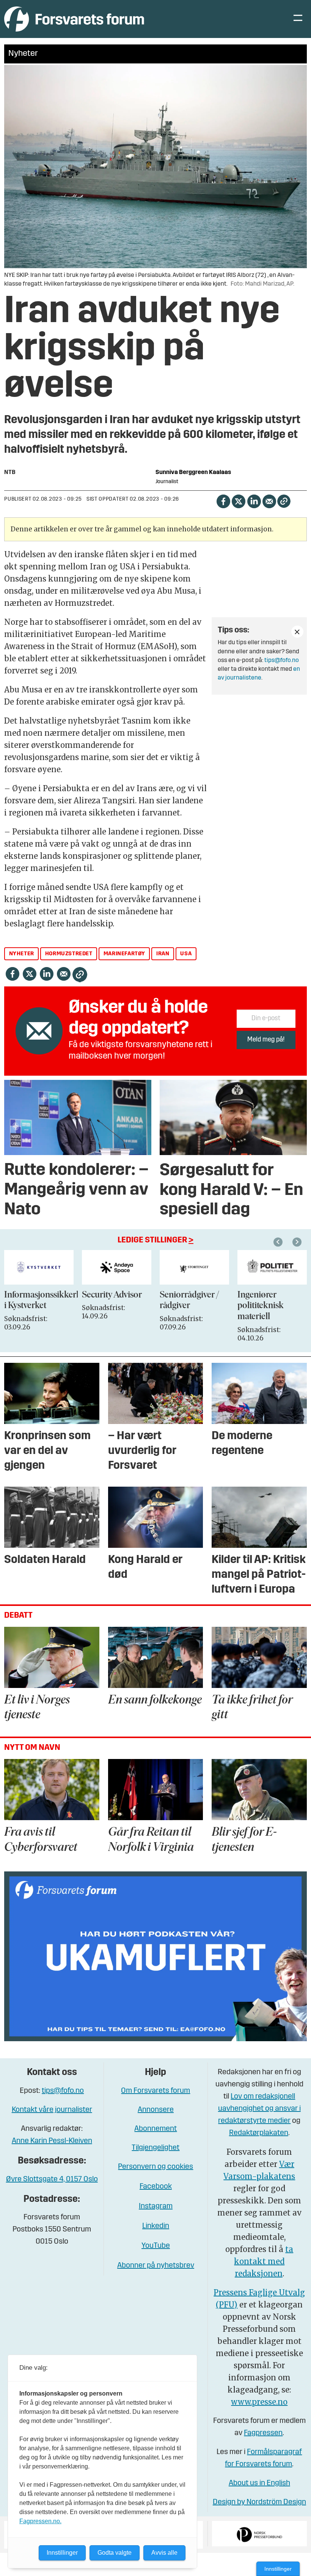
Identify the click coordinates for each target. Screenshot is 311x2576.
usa (186, 954)
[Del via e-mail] (269, 501)
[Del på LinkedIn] (254, 501)
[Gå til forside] (74, 19)
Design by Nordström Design (259, 2502)
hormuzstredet (69, 954)
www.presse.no (259, 2402)
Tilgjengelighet (155, 2148)
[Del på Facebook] (223, 501)
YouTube (156, 2246)
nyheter (22, 954)
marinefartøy (124, 954)
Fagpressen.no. (40, 2521)
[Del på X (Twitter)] (238, 501)
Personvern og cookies (155, 2167)
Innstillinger (278, 2569)
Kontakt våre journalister (52, 2110)
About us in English (259, 2483)
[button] (279, 1242)
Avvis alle (164, 2553)
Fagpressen (263, 2433)
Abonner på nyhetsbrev (156, 2266)
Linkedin (156, 2226)
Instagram (156, 2206)
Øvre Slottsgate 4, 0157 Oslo (52, 2179)
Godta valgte (115, 2553)
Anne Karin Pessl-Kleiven (52, 2141)
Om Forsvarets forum (155, 2091)
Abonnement (155, 2129)
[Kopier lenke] (284, 501)
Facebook (156, 2187)
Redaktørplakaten (259, 2133)
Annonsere (156, 2110)
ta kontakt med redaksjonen (264, 2261)
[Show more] (297, 632)
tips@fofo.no (282, 661)
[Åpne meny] (298, 19)
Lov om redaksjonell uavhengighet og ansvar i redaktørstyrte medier (259, 2109)
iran (163, 954)
